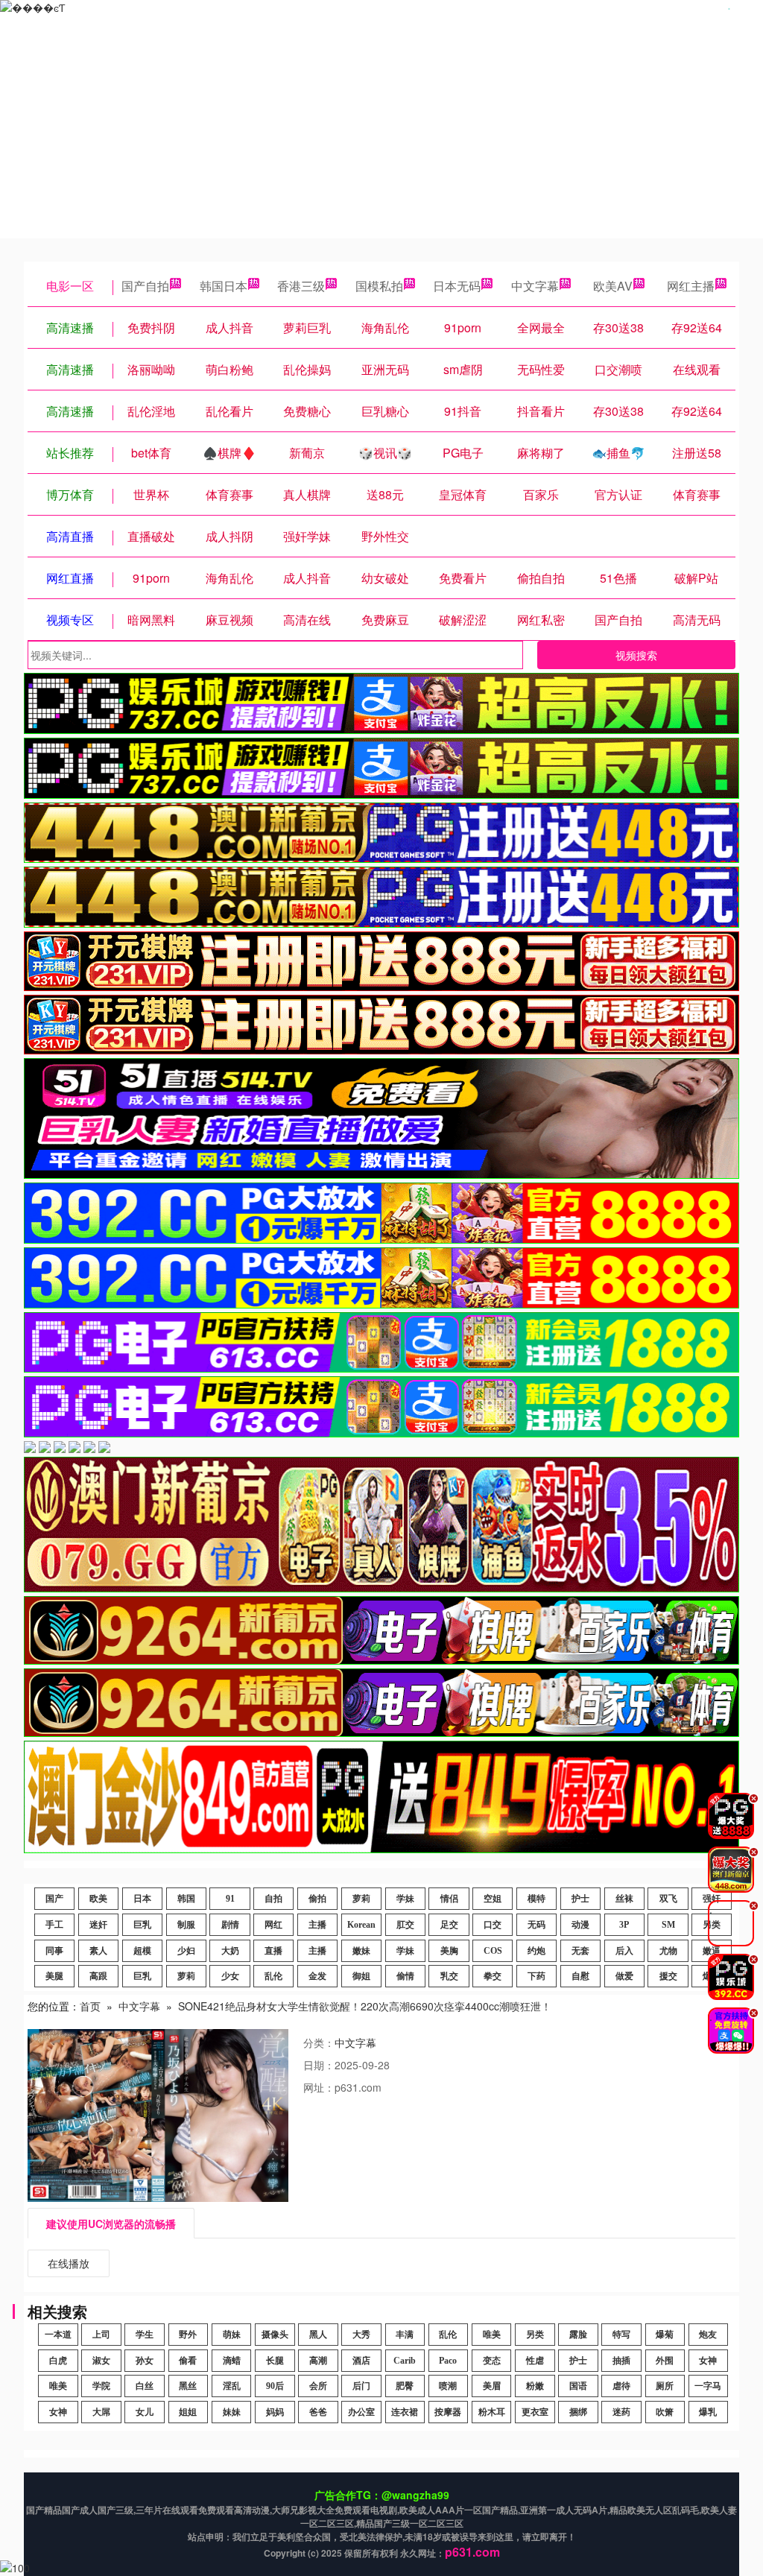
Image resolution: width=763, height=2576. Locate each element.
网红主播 (691, 286)
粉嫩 (535, 2386)
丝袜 (624, 1899)
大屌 (101, 2412)
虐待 (621, 2386)
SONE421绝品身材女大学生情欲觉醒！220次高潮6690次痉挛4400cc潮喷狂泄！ (365, 2006)
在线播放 (69, 2263)
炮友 (708, 2335)
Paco (448, 2361)
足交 (449, 1925)
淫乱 (232, 2386)
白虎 (58, 2361)
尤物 (668, 1951)
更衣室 (535, 2412)
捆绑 (578, 2412)
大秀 (361, 2335)
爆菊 (665, 2335)
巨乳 (142, 1925)
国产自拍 (145, 286)
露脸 (578, 2335)
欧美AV (613, 286)
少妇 (186, 1951)
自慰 (580, 1976)
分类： (319, 2042)
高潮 (318, 2361)
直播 (273, 1951)
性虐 (535, 2361)
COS (493, 1951)
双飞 (668, 1899)
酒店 (361, 2361)
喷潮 (448, 2386)
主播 (317, 1925)
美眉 (492, 2386)
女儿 (145, 2412)
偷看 (188, 2361)
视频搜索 (636, 655)
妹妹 (232, 2412)
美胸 (449, 1951)
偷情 (405, 1976)
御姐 (361, 1976)
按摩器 (448, 2412)
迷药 (621, 2412)
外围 (665, 2361)
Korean (361, 1925)
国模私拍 (379, 286)
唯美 (492, 2335)
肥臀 (405, 2386)
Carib (405, 2361)
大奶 (230, 1951)
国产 (54, 1899)
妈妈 (275, 2412)
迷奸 (98, 1925)
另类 (535, 2335)
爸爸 (318, 2412)
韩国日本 (224, 286)
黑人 (318, 2335)
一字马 (708, 2386)
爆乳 (708, 2412)
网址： (319, 2087)
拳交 (493, 1976)
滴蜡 (232, 2361)
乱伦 (273, 1976)
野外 (188, 2335)
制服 (186, 1925)
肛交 (405, 1925)
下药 (536, 1976)
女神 (708, 2361)
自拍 (273, 1899)
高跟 (98, 1976)
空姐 (493, 1899)
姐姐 (188, 2412)
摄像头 (275, 2335)
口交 (493, 1925)
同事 (54, 1951)
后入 (624, 1951)
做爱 (624, 1976)
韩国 (186, 1899)
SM (668, 1925)
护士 (580, 1899)
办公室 (361, 2412)
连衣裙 (405, 2412)
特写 (621, 2335)
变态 (492, 2361)
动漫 (580, 1925)
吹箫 (665, 2412)
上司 (101, 2335)
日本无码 (457, 286)
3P (624, 1925)
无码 (536, 1925)
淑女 (101, 2361)
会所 (318, 2386)
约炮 (536, 1951)
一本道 (58, 2335)
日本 (142, 1899)
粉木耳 (492, 2412)
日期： (319, 2065)
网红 (273, 1925)
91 (230, 1899)
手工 (54, 1925)
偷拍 (317, 1899)
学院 (101, 2386)
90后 (275, 2386)
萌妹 (232, 2335)
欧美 (98, 1899)
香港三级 (301, 286)
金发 (317, 1976)
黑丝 (188, 2386)
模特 (536, 1899)
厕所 (665, 2386)
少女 (230, 1976)
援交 (668, 1976)
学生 (145, 2335)
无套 (580, 1951)
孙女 (145, 2361)
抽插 (621, 2361)
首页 (90, 2006)
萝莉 (361, 1899)
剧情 (230, 1925)
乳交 (449, 1976)
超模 (142, 1951)
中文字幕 (535, 286)
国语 (578, 2386)
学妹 (405, 1899)
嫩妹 (361, 1951)
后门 (361, 2386)
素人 (98, 1951)
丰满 (405, 2335)
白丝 (145, 2386)
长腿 (275, 2361)
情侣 (449, 1899)
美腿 (54, 1976)
